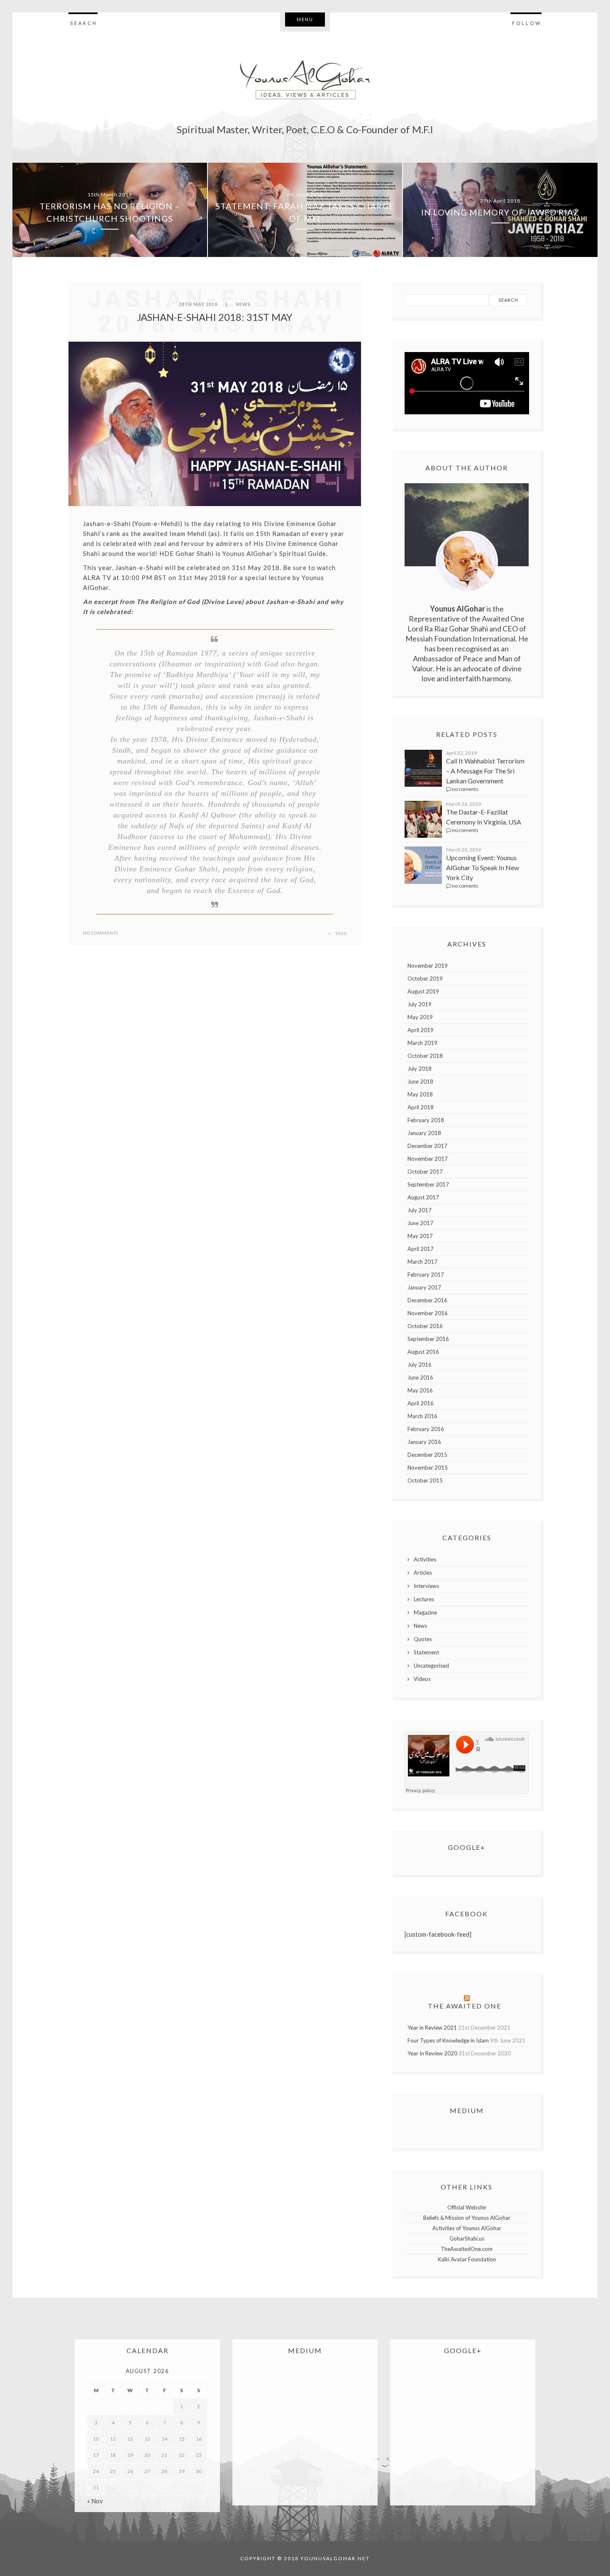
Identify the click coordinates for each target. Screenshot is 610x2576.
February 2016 (426, 1429)
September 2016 (428, 1339)
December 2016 (427, 1300)
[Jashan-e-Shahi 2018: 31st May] (215, 424)
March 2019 (422, 1043)
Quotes (423, 1639)
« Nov (95, 2501)
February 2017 (426, 1275)
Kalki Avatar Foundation (467, 2259)
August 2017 (423, 1197)
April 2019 (421, 1030)
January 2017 (424, 1287)
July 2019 (420, 1004)
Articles (423, 1573)
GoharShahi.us (467, 2238)
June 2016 (420, 1377)
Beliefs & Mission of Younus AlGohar (467, 2218)
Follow (527, 23)
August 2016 (423, 1352)
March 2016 (422, 1416)
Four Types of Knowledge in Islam (448, 2040)
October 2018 (425, 1056)
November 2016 (428, 1313)
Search (84, 23)
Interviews (426, 1586)
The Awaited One (465, 2006)
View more (110, 210)
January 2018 (424, 1133)
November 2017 (428, 1159)
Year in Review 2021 (432, 2028)
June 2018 (420, 1081)
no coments (465, 789)
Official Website (467, 2207)
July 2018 (420, 1069)
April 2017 (421, 1249)
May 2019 (420, 1017)
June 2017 (420, 1223)
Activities (425, 1559)
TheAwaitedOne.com (467, 2249)
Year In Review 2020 (432, 2053)
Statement (426, 1652)
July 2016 (420, 1365)
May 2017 (420, 1236)
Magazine (425, 1612)
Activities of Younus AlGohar (467, 2228)
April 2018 (421, 1107)
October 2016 (425, 1326)
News (243, 304)
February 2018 (426, 1120)
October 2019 (425, 979)
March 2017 (422, 1262)
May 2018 (420, 1094)
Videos (422, 1679)
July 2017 (420, 1210)
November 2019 (428, 966)
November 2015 (428, 1468)
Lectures (424, 1599)
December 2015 (427, 1455)
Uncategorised (431, 1666)
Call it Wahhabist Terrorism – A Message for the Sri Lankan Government (485, 771)
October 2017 (425, 1172)
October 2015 (425, 1480)
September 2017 (428, 1184)
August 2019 (423, 991)
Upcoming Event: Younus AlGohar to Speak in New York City (483, 867)
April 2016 (421, 1403)
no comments (101, 933)
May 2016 (420, 1390)
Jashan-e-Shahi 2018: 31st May (215, 317)
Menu (305, 19)
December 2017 (427, 1146)
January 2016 (424, 1442)
